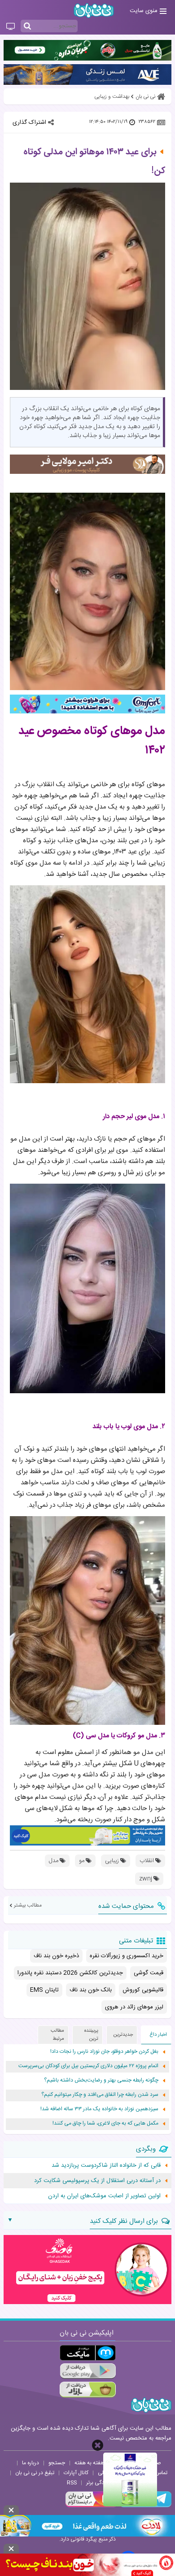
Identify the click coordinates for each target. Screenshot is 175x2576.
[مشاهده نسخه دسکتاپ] (11, 27)
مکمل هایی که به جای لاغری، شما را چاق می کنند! (105, 2123)
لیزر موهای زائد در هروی (134, 2007)
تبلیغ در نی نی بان (35, 2473)
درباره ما (31, 2463)
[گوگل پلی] (88, 2371)
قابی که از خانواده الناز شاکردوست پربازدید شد (106, 2165)
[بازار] (88, 2390)
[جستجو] (27, 26)
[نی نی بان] (94, 11)
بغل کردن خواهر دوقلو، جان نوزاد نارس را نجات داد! (104, 2052)
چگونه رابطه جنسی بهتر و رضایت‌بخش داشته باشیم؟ (101, 2080)
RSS (72, 2483)
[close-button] (98, 2445)
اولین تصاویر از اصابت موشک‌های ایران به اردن (104, 2196)
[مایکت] (88, 2353)
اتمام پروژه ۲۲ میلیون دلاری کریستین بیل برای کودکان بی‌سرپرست (88, 2066)
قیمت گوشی (149, 1973)
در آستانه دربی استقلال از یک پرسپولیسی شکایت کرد (97, 2181)
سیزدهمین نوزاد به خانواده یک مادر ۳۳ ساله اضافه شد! (99, 2109)
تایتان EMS (44, 1990)
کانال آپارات (76, 2473)
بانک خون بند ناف (91, 1990)
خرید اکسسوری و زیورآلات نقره (127, 1956)
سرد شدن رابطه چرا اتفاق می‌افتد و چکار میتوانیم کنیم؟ (100, 2095)
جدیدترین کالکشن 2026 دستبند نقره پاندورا (70, 1973)
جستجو (57, 2463)
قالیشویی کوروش (143, 1990)
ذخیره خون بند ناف (56, 1956)
